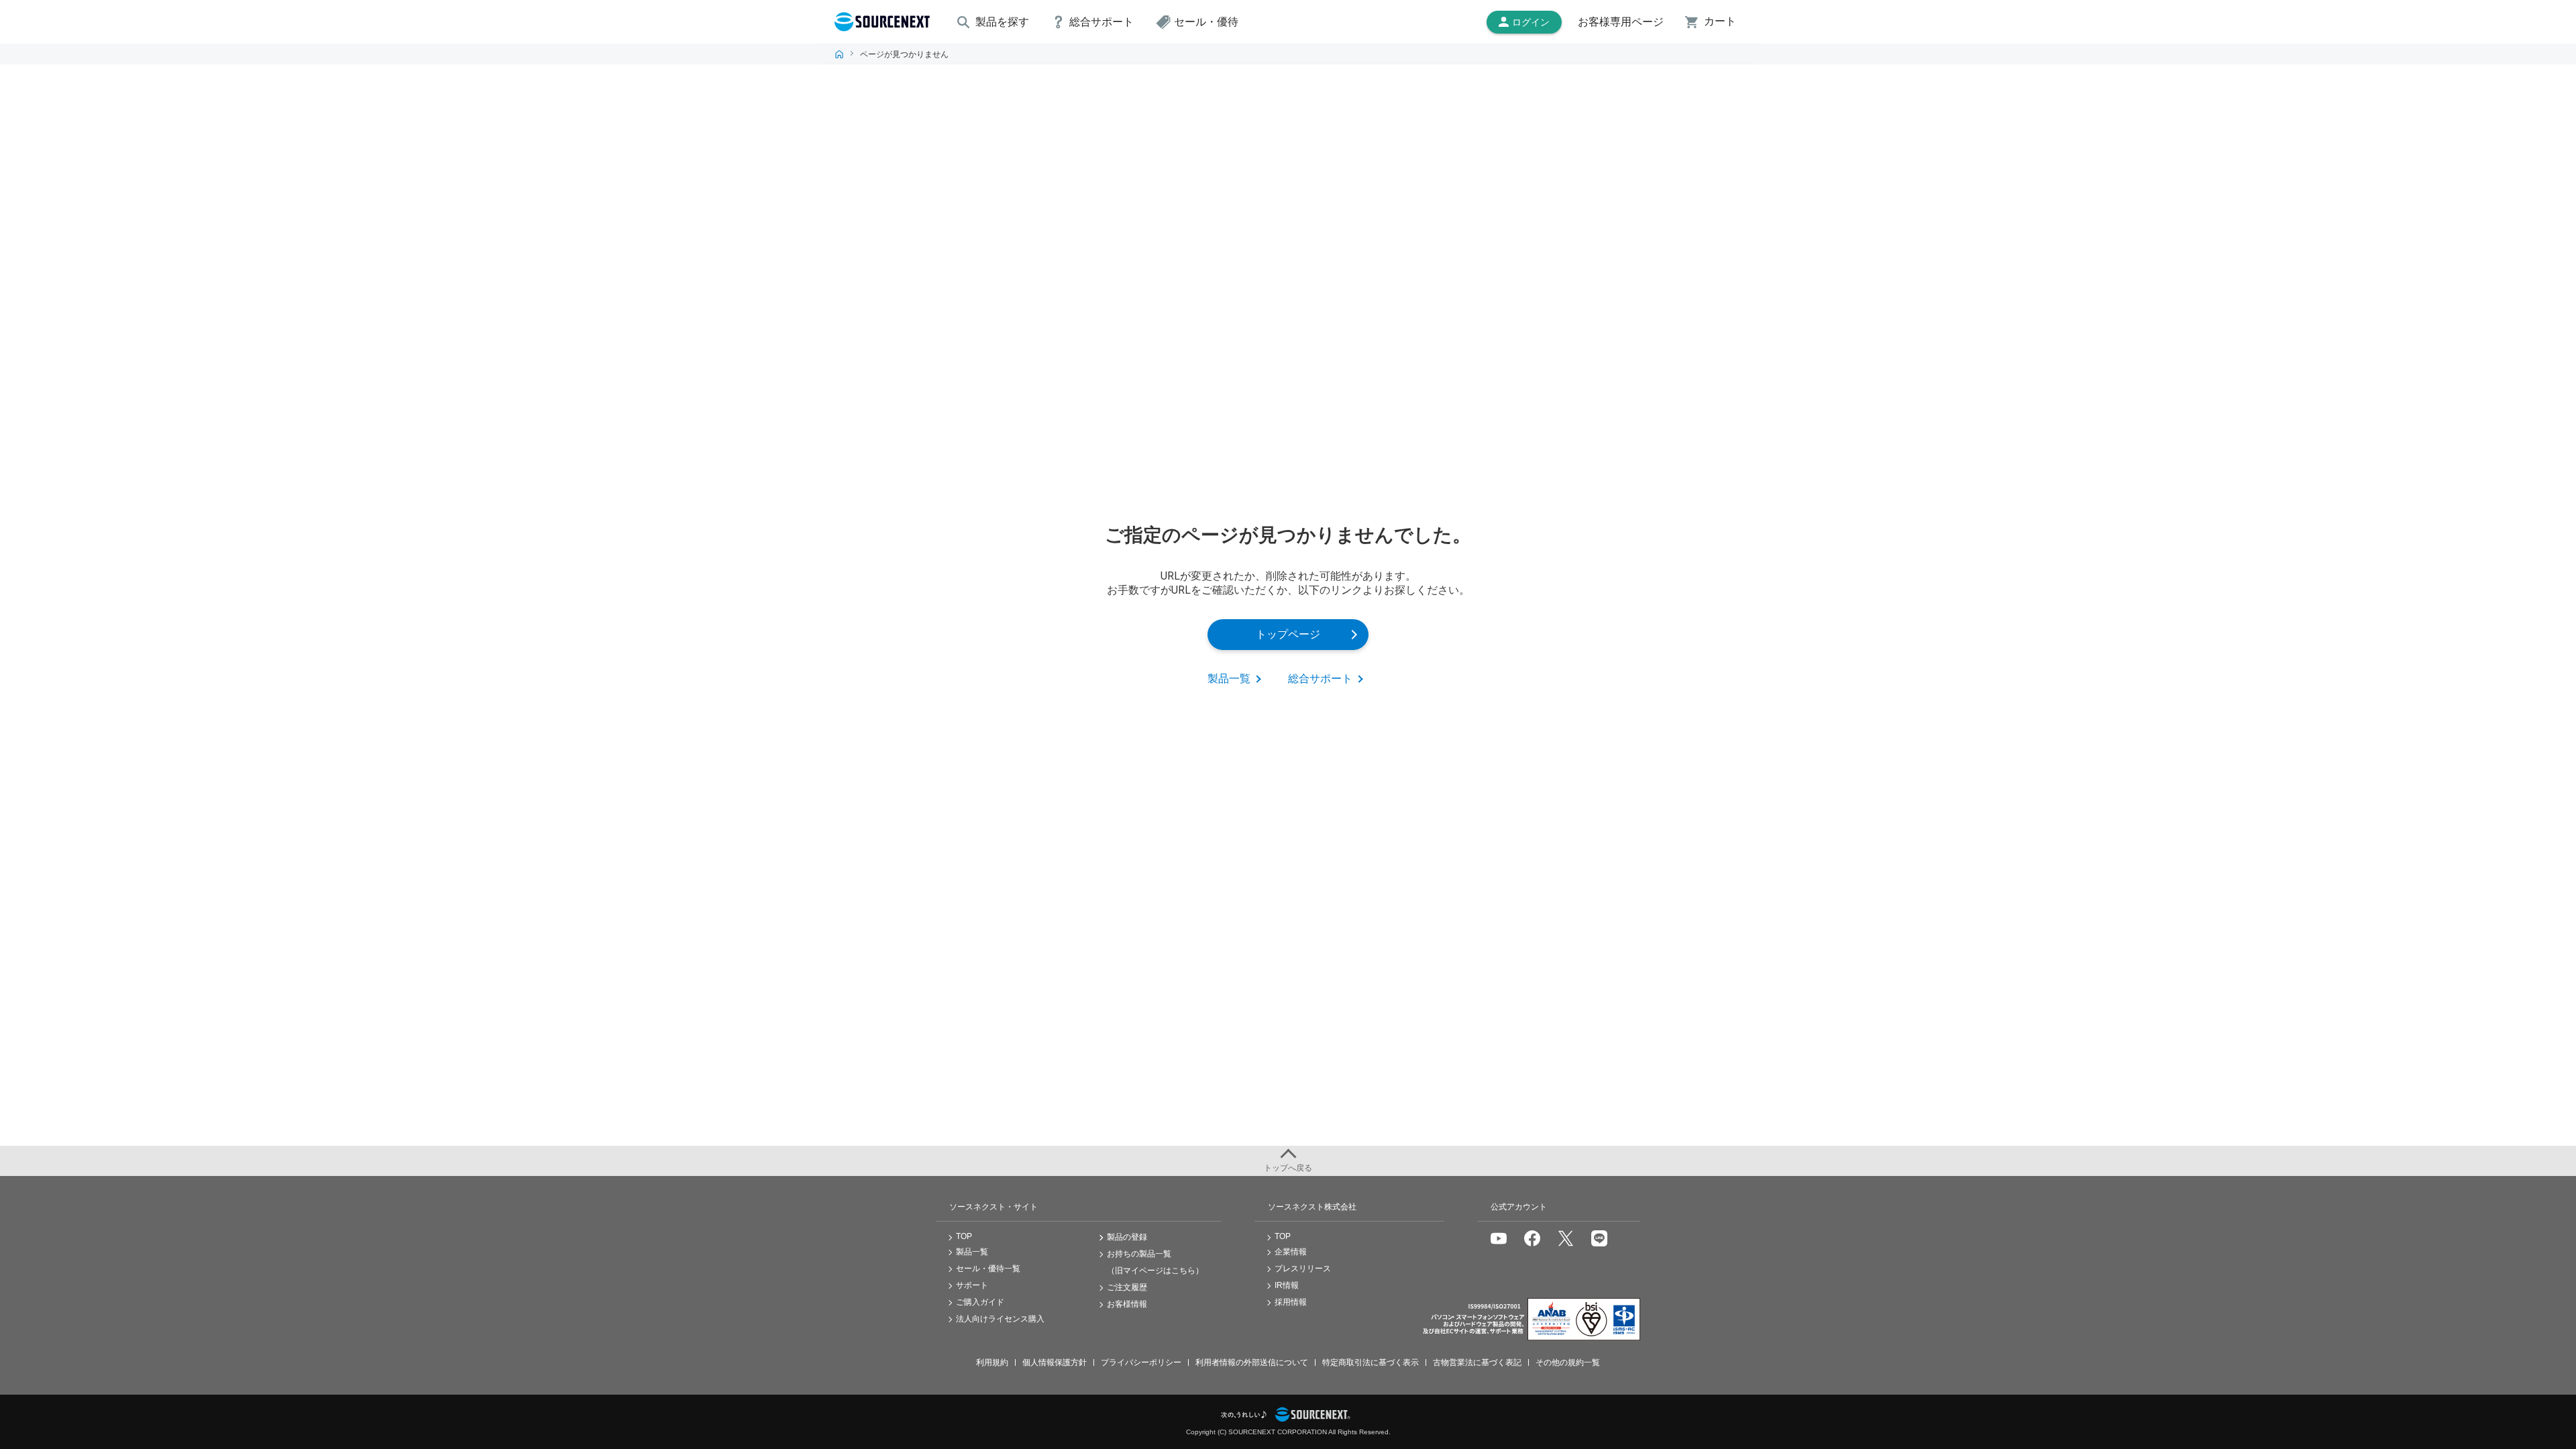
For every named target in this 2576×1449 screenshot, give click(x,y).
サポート (972, 1285)
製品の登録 (1127, 1237)
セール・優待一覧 (988, 1269)
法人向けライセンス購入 (1000, 1319)
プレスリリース (1303, 1269)
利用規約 (992, 1362)
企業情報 (1291, 1252)
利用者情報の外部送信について (1252, 1362)
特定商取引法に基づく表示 (1371, 1362)
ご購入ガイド (980, 1302)
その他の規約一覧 (1568, 1362)
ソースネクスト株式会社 (1312, 1207)
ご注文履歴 (1127, 1287)
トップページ (1288, 634)
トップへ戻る (1288, 1168)
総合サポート (1320, 679)
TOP (839, 54)
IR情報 (1287, 1285)
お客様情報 (1127, 1304)
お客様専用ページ (1621, 22)
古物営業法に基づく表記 (1477, 1362)
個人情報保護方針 (1055, 1362)
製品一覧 (1229, 679)
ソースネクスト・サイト (994, 1207)
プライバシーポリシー (1141, 1362)
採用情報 (1291, 1302)
